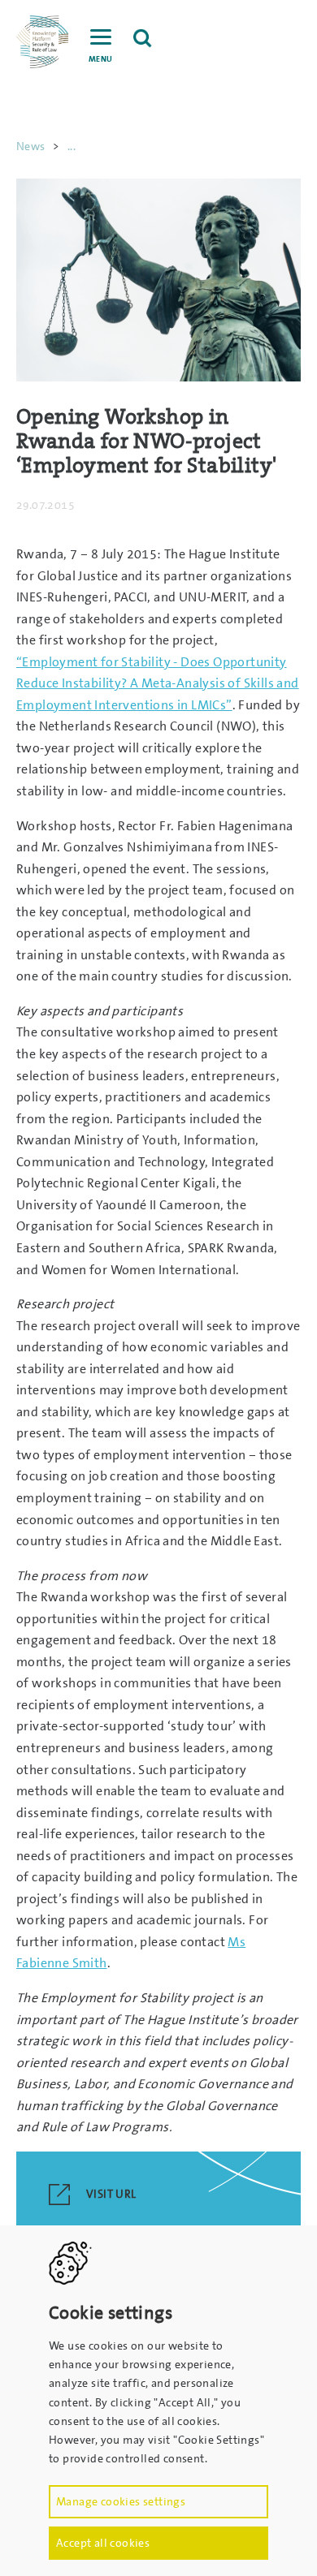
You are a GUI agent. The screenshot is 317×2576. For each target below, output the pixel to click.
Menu (101, 59)
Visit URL (111, 2195)
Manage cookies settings (121, 2501)
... (72, 146)
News (31, 146)
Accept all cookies (103, 2543)
